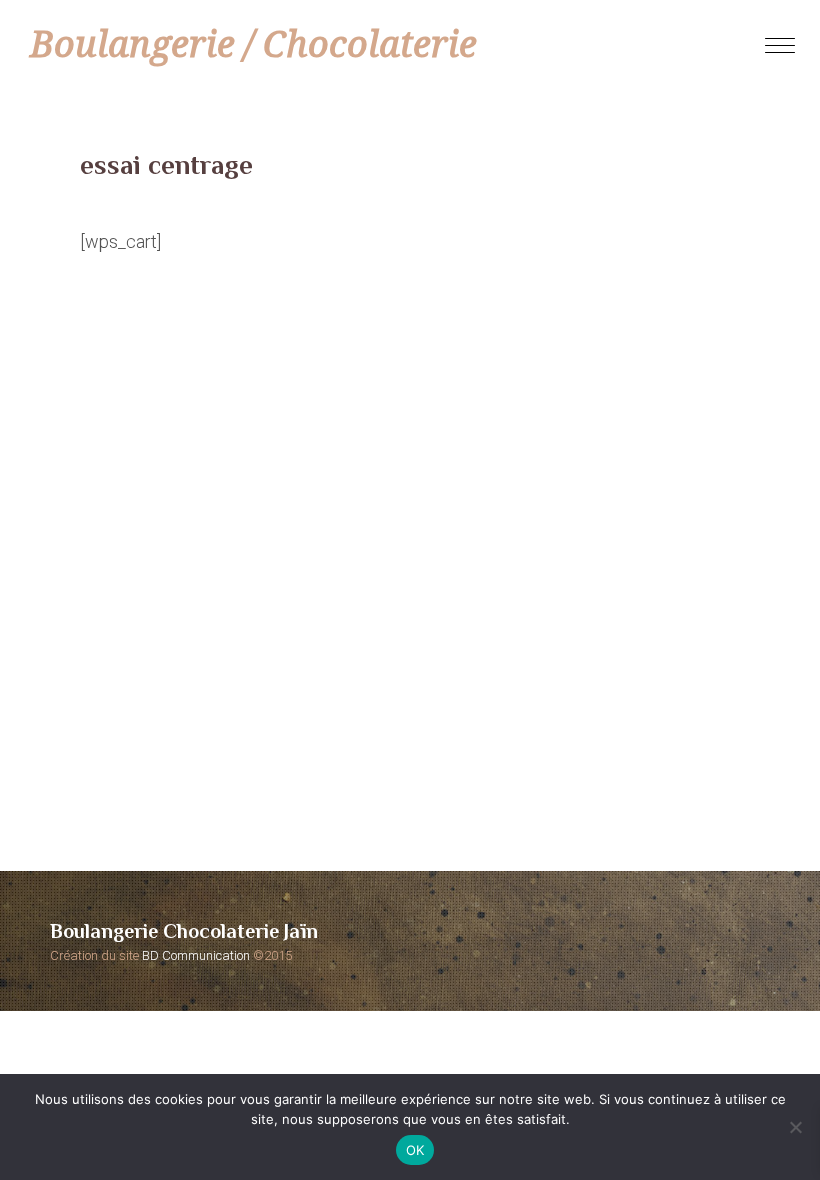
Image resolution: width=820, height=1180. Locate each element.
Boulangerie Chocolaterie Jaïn (184, 931)
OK (415, 1150)
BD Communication (196, 955)
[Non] (795, 1127)
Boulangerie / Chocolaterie (253, 44)
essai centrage (166, 165)
